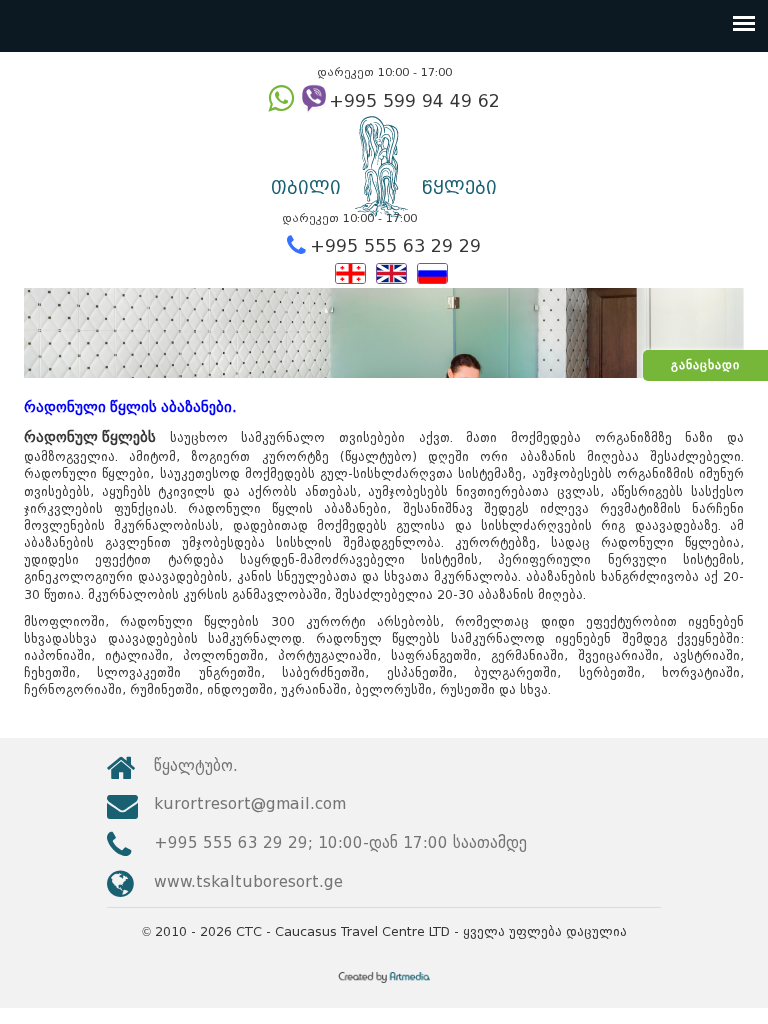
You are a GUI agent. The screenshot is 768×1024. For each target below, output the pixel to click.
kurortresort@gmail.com (250, 803)
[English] (391, 271)
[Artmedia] (384, 984)
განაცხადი (705, 365)
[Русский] (432, 271)
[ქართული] (350, 271)
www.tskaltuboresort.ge (248, 881)
